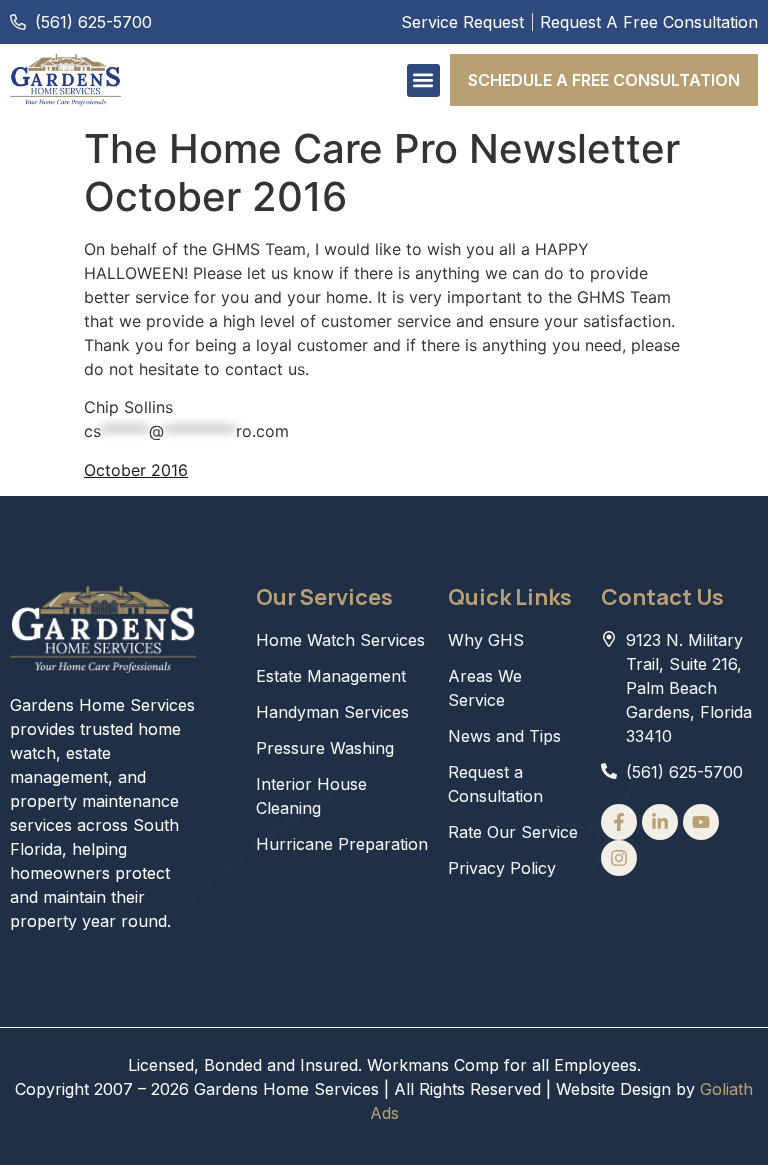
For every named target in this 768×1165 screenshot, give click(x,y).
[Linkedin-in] (660, 822)
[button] (423, 80)
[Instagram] (619, 858)
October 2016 (136, 470)
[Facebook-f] (619, 822)
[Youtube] (701, 822)
